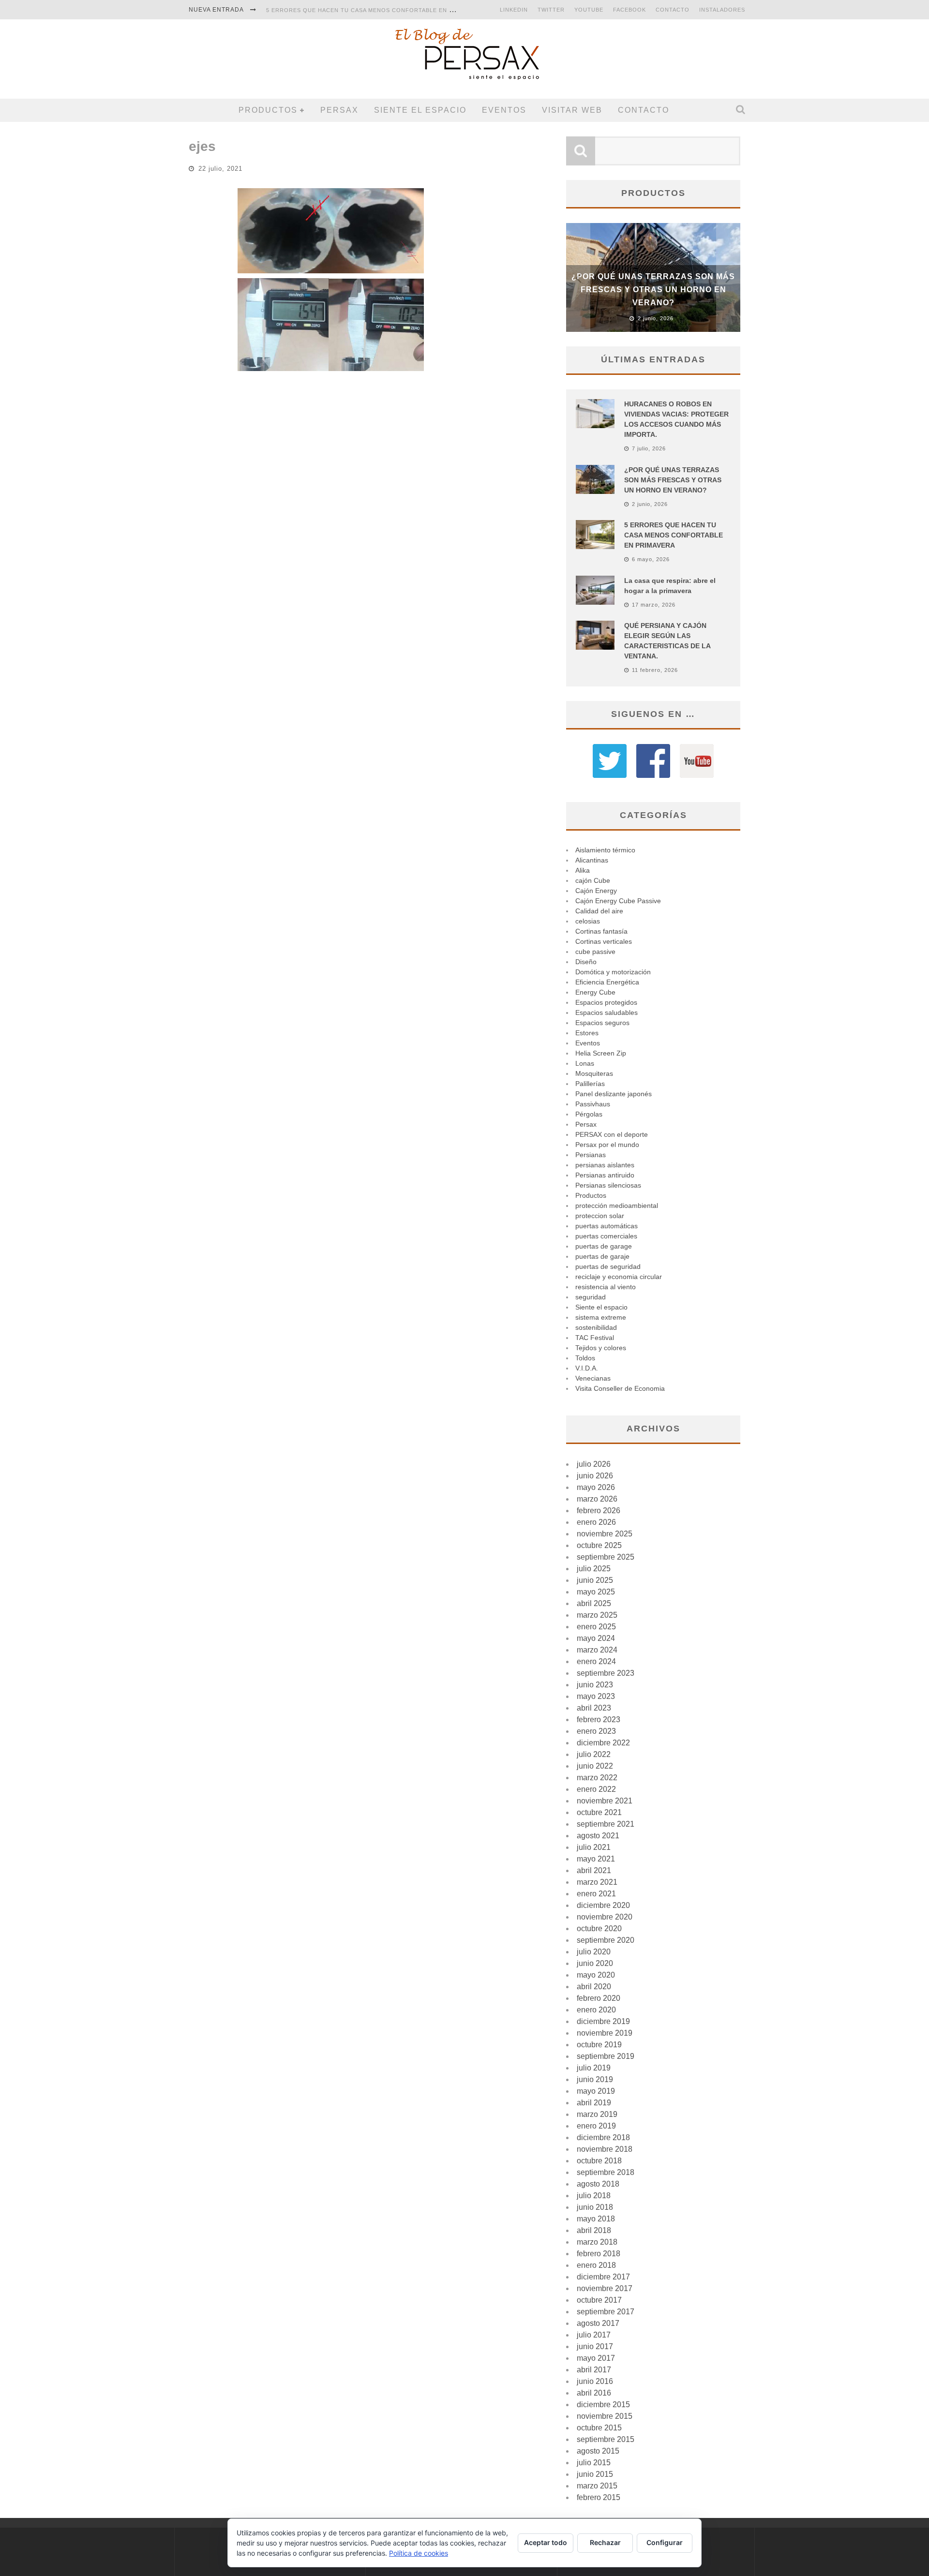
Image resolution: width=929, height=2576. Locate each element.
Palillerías (590, 1084)
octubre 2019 (599, 2045)
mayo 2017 (596, 2358)
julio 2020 (594, 1952)
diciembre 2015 (603, 2405)
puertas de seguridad (608, 1266)
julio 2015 (594, 2463)
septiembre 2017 (606, 2312)
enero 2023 (596, 1731)
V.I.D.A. (587, 1368)
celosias (588, 921)
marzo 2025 (597, 1615)
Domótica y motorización (613, 972)
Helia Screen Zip (601, 1053)
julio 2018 (594, 2196)
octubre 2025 (599, 1545)
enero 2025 (596, 1627)
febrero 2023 (599, 1720)
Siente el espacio (420, 110)
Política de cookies (419, 2553)
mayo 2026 (596, 1487)
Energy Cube (595, 992)
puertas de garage (604, 1246)
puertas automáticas (607, 1226)
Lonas (585, 1063)
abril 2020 (594, 1987)
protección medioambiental (617, 1206)
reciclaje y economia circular (619, 1277)
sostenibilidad (596, 1327)
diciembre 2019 (603, 2021)
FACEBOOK (629, 10)
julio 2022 (594, 1754)
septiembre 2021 (606, 1824)
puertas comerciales (606, 1236)
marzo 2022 (597, 1778)
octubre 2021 (599, 1812)
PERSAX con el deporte (612, 1134)
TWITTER (551, 10)
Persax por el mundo (607, 1145)
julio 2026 (594, 1464)
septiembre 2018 (606, 2172)
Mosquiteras (594, 1073)
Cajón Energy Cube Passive (618, 901)
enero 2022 (596, 1789)
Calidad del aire (599, 911)
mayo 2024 (596, 1638)
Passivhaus (593, 1104)
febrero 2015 (599, 2497)
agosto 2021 (598, 1836)
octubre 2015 (599, 2428)
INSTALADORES (722, 10)
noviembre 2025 (605, 1534)
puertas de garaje (602, 1256)
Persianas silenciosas (608, 1185)
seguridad (591, 1297)
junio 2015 (595, 2474)
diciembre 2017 (603, 2277)
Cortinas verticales (604, 941)
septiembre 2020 (606, 1940)
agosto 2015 (598, 2451)
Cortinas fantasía (601, 931)
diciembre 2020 (603, 1905)
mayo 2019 (596, 2091)
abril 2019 (594, 2103)
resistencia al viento (606, 1287)
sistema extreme (601, 1317)
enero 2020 (596, 2010)
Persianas (591, 1155)
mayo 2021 (596, 1859)
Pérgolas (589, 1114)
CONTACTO (673, 10)
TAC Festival (595, 1338)
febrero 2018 (599, 2254)
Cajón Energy (596, 891)
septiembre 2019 (606, 2056)
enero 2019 (596, 2126)
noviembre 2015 (605, 2416)
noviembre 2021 (605, 1801)
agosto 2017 (598, 2323)
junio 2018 (595, 2207)
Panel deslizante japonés (614, 1094)
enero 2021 (596, 1894)
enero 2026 (596, 1522)
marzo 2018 (597, 2242)
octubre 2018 (599, 2161)
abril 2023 (594, 1708)
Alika (583, 870)
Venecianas (593, 1378)
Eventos (504, 110)
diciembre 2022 (603, 1743)
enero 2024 (596, 1661)
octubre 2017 (599, 2300)
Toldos (585, 1358)
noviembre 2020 (605, 1917)
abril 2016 (594, 2393)
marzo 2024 (597, 1650)
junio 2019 (595, 2079)
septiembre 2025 (606, 1557)
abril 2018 (594, 2230)
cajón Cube (593, 880)
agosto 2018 (598, 2184)
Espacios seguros (602, 1023)
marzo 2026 (597, 1499)
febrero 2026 (599, 1511)
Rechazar (605, 2542)
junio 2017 (595, 2346)
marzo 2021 (597, 1882)
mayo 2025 (596, 1592)
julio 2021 (594, 1847)
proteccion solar (600, 1216)
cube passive (595, 952)
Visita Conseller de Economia (620, 1388)
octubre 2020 (599, 1928)
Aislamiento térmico (605, 850)
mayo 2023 (596, 1696)
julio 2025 (594, 1569)
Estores (587, 1033)
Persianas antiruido (605, 1175)
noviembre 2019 (605, 2033)
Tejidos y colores (601, 1348)
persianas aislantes (605, 1165)
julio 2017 (594, 2335)
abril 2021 (594, 1870)
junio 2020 (595, 1963)
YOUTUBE (589, 10)
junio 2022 (595, 1766)
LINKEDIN (514, 10)
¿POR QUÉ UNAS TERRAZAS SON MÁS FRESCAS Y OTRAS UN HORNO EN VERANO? (653, 290)
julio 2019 (594, 2068)
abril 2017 (594, 2370)
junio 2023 (595, 1685)
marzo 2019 (597, 2114)
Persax (339, 110)
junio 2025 (595, 1580)
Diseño (586, 962)
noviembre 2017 (605, 2288)
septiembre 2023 (606, 1673)
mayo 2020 (596, 1975)
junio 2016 (595, 2381)
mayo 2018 (596, 2219)
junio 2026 (595, 1476)
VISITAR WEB (572, 110)
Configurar (665, 2542)
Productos (268, 110)
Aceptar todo (546, 2542)
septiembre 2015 (606, 2439)
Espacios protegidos (606, 1002)
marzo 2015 (597, 2486)
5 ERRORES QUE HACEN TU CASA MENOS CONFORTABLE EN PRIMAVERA (375, 10)
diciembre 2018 (603, 2137)
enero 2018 (596, 2265)
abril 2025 (594, 1603)
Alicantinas (592, 860)
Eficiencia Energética (607, 982)
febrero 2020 (599, 1998)
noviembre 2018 (605, 2149)
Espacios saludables (607, 1013)
